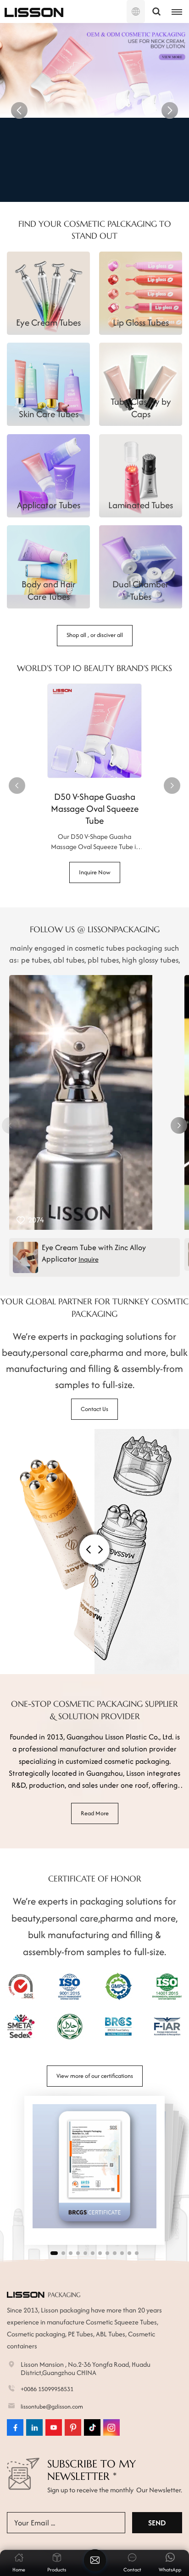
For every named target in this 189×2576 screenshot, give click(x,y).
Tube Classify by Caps (141, 407)
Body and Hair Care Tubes (49, 590)
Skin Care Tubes (49, 414)
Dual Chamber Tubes (141, 590)
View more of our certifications (95, 2076)
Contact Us (94, 1409)
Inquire (89, 1259)
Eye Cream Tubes (48, 322)
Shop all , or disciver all (95, 635)
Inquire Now (95, 181)
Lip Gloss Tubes (141, 322)
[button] (19, 110)
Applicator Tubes (49, 505)
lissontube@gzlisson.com (52, 2407)
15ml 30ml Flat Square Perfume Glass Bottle (95, 803)
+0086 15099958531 (47, 2389)
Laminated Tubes (141, 505)
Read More (95, 1813)
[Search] (156, 11)
